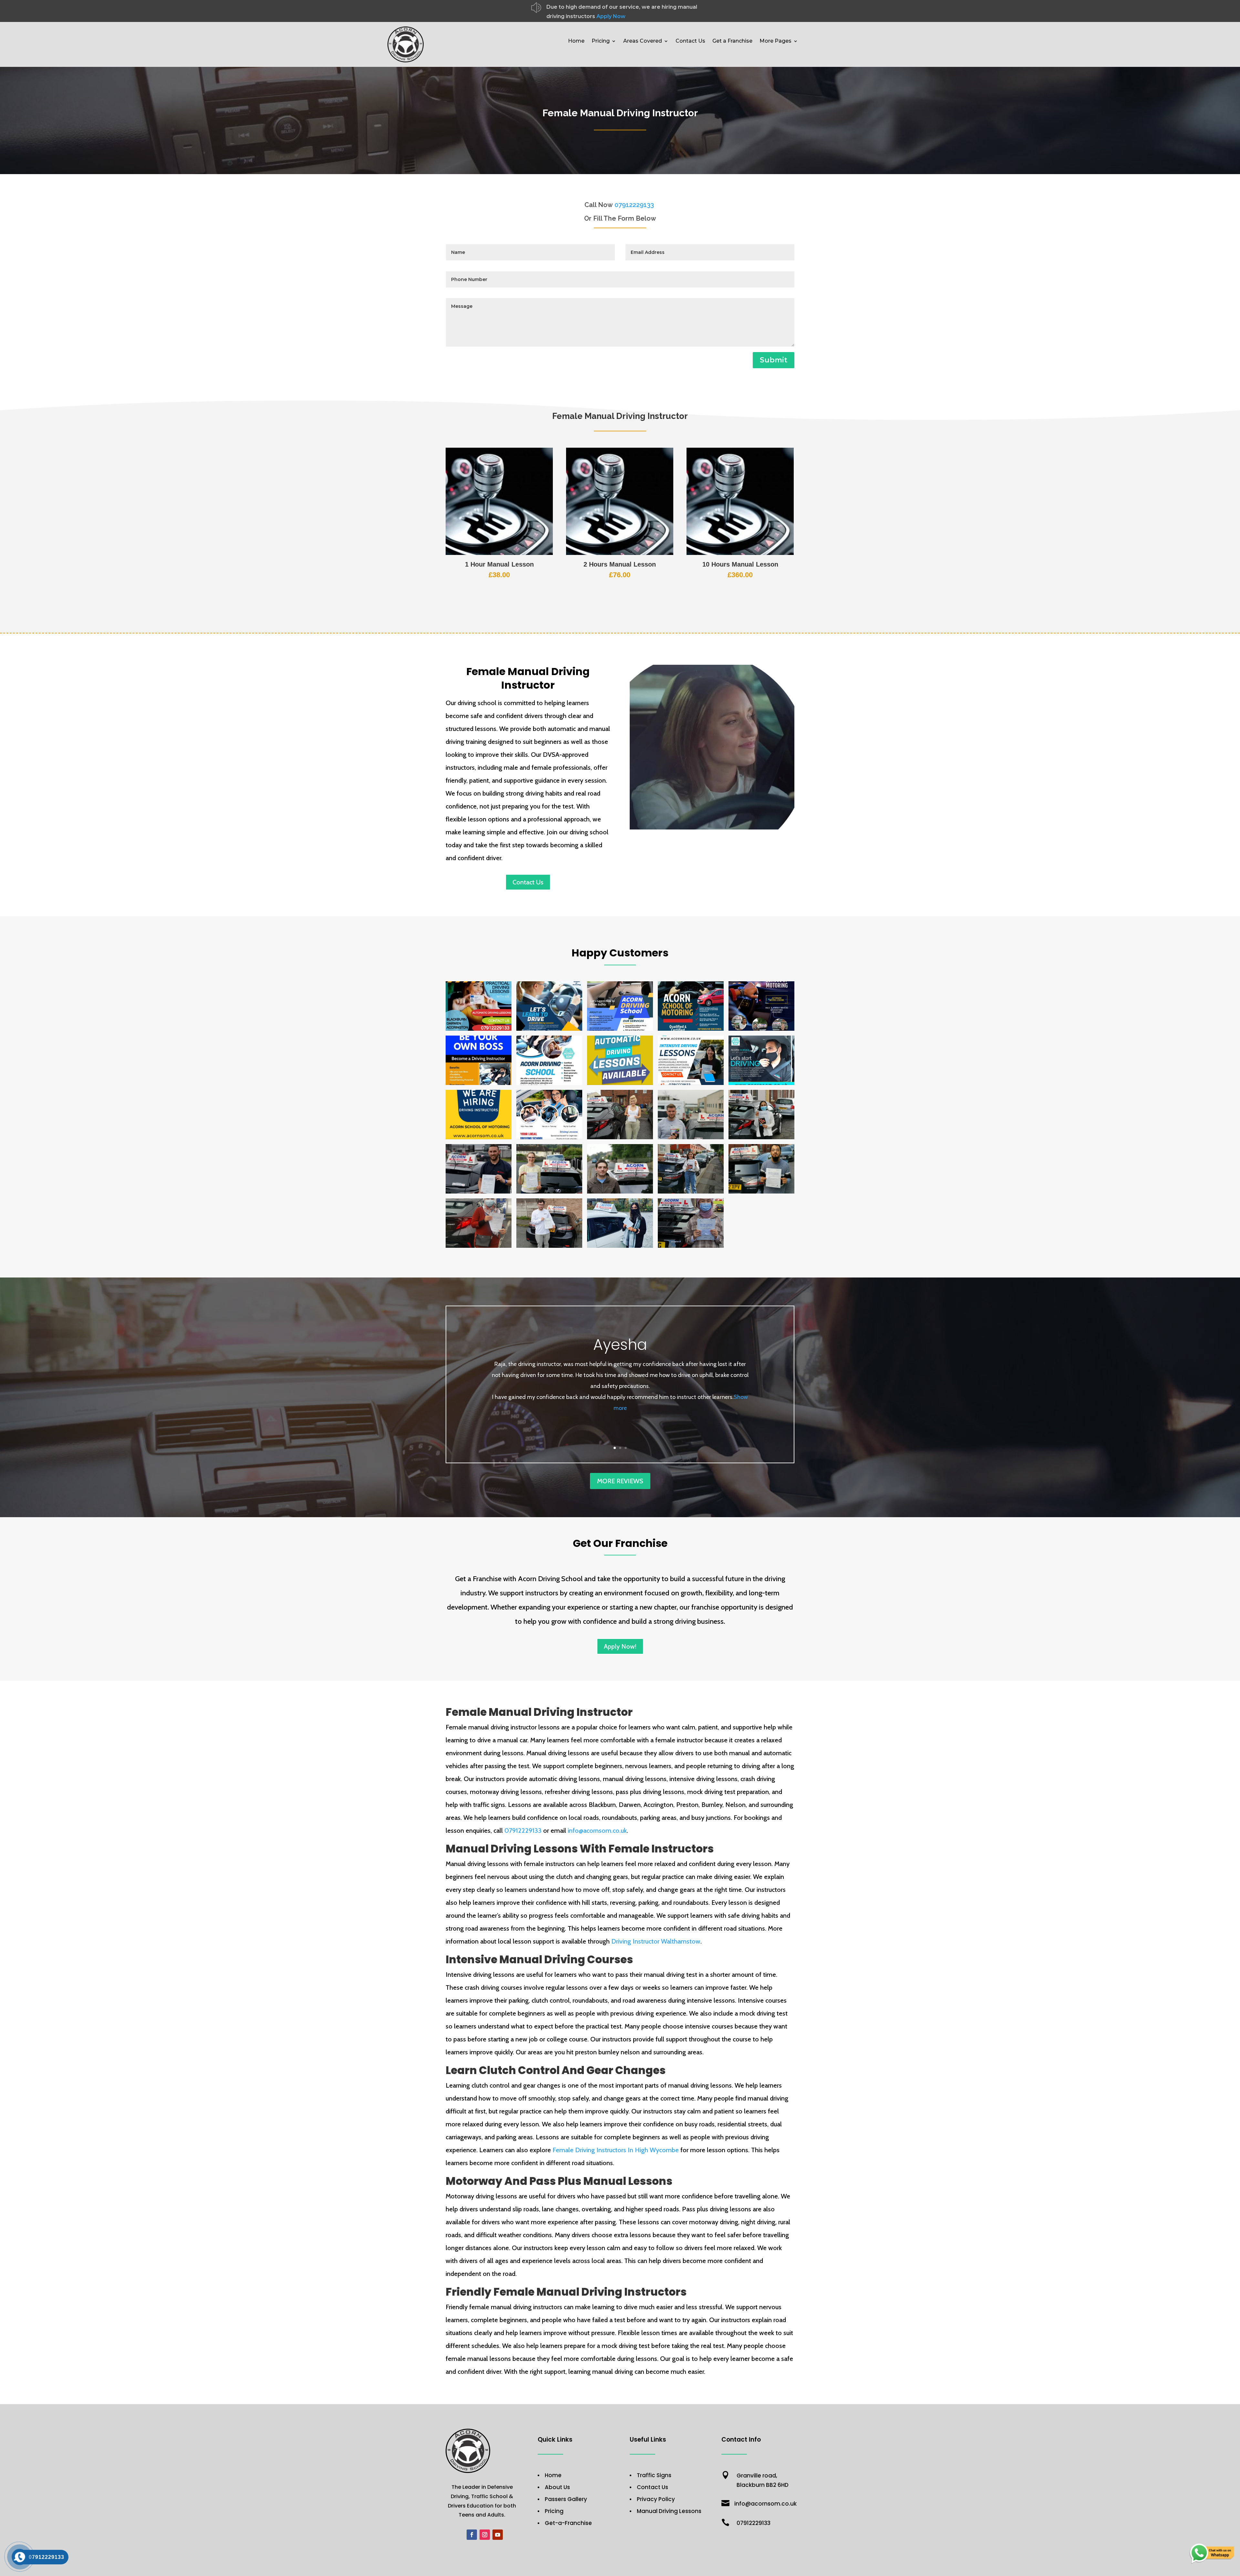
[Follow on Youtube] (498, 2535)
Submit (774, 360)
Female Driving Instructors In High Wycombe (616, 2150)
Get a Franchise (732, 41)
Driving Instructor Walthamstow (656, 1941)
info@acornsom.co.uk (597, 1830)
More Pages (775, 41)
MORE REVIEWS (620, 1481)
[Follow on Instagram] (485, 2535)
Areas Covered (643, 41)
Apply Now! (620, 1646)
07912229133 (523, 1830)
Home (576, 41)
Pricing (601, 41)
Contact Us (690, 41)
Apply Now (611, 16)
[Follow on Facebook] (472, 2535)
